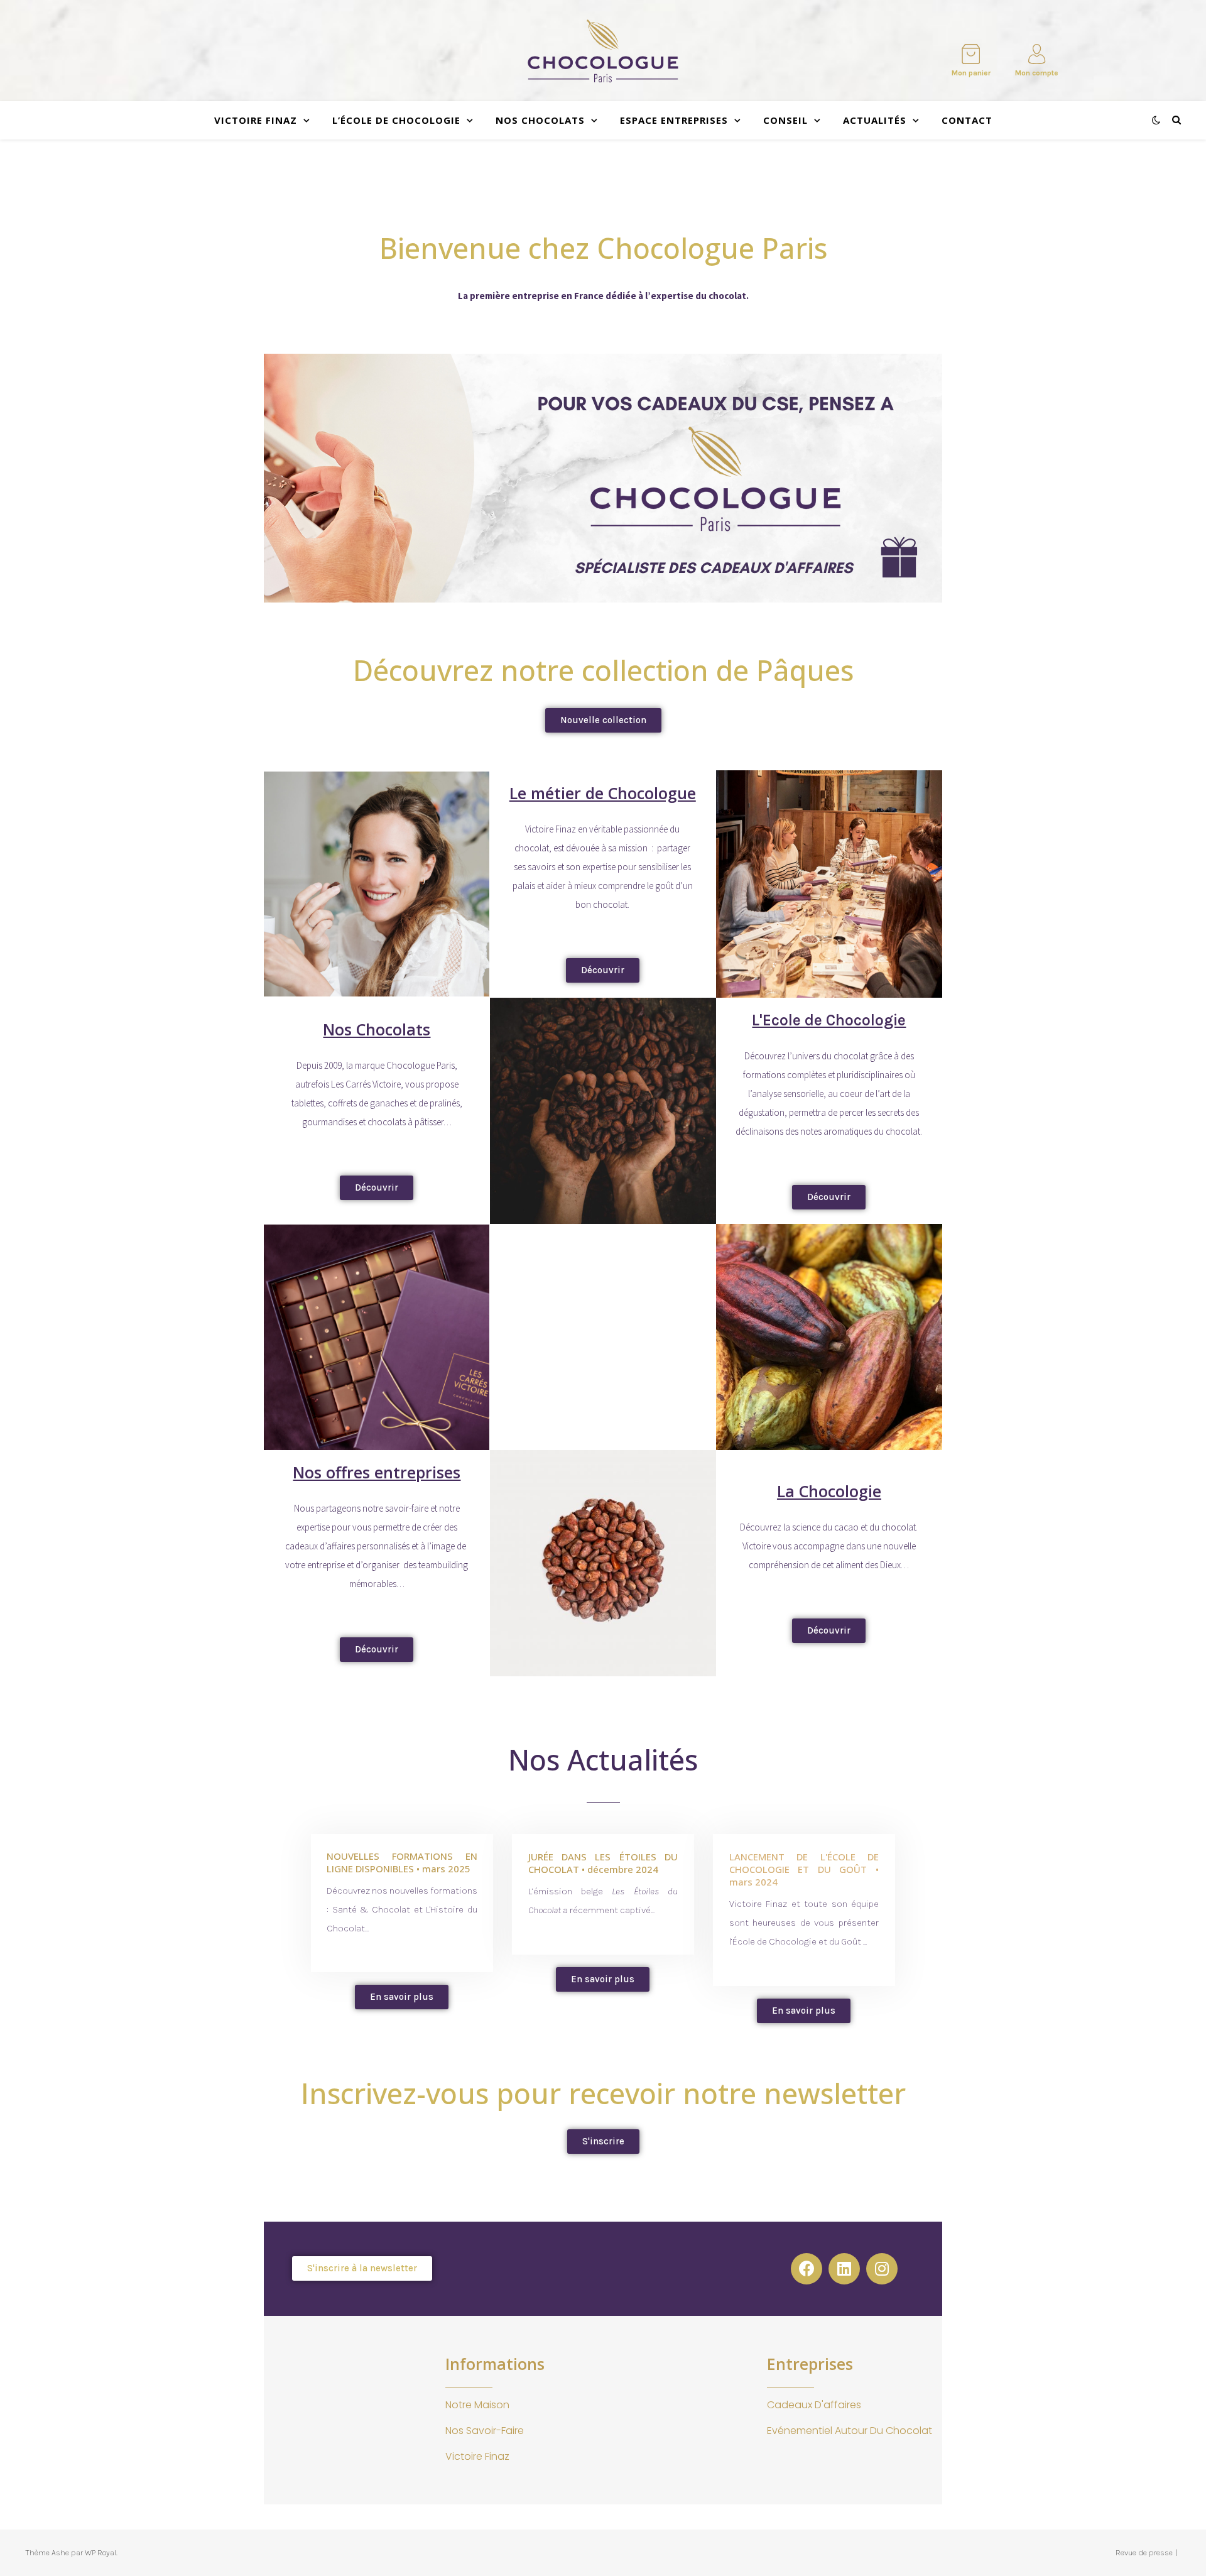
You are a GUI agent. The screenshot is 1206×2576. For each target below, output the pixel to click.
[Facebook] (807, 2269)
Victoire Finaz (256, 120)
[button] (603, 720)
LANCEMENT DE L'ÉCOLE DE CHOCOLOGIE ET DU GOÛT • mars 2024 (804, 1869)
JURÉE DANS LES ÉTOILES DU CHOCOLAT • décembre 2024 (603, 1863)
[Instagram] (882, 2269)
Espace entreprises (674, 120)
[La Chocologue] (603, 51)
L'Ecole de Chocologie (829, 1020)
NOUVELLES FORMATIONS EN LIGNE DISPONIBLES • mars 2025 (402, 1862)
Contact (967, 120)
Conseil (785, 120)
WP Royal (100, 2552)
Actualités (875, 120)
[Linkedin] (844, 2269)
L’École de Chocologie (396, 120)
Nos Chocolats (540, 120)
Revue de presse (1144, 2552)
